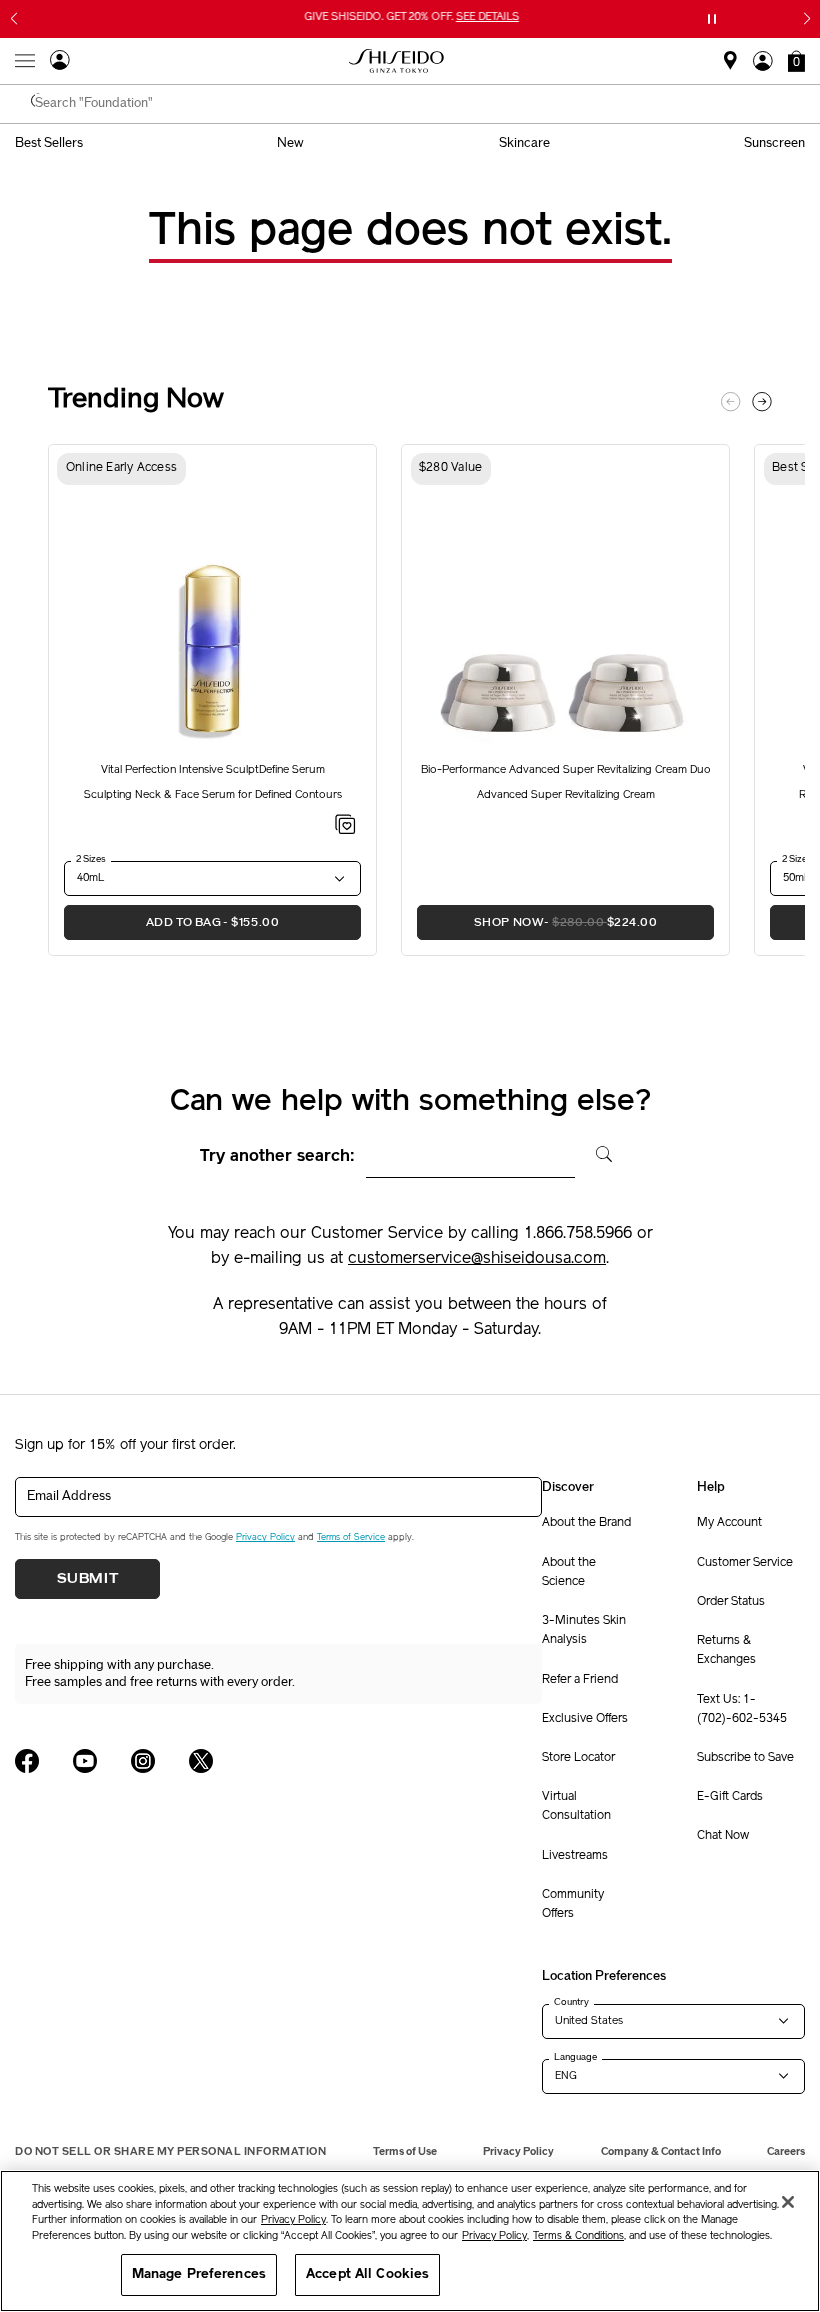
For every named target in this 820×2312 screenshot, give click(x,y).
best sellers (49, 143)
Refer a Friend (580, 1680)
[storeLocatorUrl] (730, 67)
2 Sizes (91, 859)
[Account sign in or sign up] (60, 63)
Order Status (731, 1602)
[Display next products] (762, 402)
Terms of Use (405, 2151)
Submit (88, 1579)
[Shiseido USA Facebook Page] (27, 1761)
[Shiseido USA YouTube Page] (85, 1761)
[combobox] (420, 104)
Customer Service (745, 1563)
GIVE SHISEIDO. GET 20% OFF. (412, 18)
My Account (729, 1523)
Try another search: (277, 1157)
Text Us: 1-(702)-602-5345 (742, 1709)
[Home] (397, 61)
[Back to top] (785, 2147)
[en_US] (597, 1152)
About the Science (569, 1572)
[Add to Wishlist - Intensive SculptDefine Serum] (345, 828)
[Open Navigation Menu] (25, 61)
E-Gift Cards (730, 1797)
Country (571, 2002)
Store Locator (578, 1758)
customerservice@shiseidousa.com (477, 1259)
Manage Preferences (199, 2274)
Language (575, 2057)
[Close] (788, 2202)
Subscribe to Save (745, 1758)
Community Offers (573, 1904)
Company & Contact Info (661, 2151)
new (290, 143)
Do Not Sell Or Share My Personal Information (170, 2151)
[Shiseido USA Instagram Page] (143, 1761)
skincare (524, 143)
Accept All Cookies (367, 2274)
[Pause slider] (712, 19)
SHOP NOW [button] (537, 922)
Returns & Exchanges (726, 1650)
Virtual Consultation (576, 1806)
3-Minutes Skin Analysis (584, 1630)
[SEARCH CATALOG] (40, 104)
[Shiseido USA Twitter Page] (201, 1761)
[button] (796, 61)
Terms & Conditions (578, 2236)
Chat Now (723, 1836)
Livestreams (575, 1856)
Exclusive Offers (585, 1719)
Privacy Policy (265, 1537)
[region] (410, 2241)
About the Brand (586, 1523)
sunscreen (774, 143)
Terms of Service (351, 1537)
